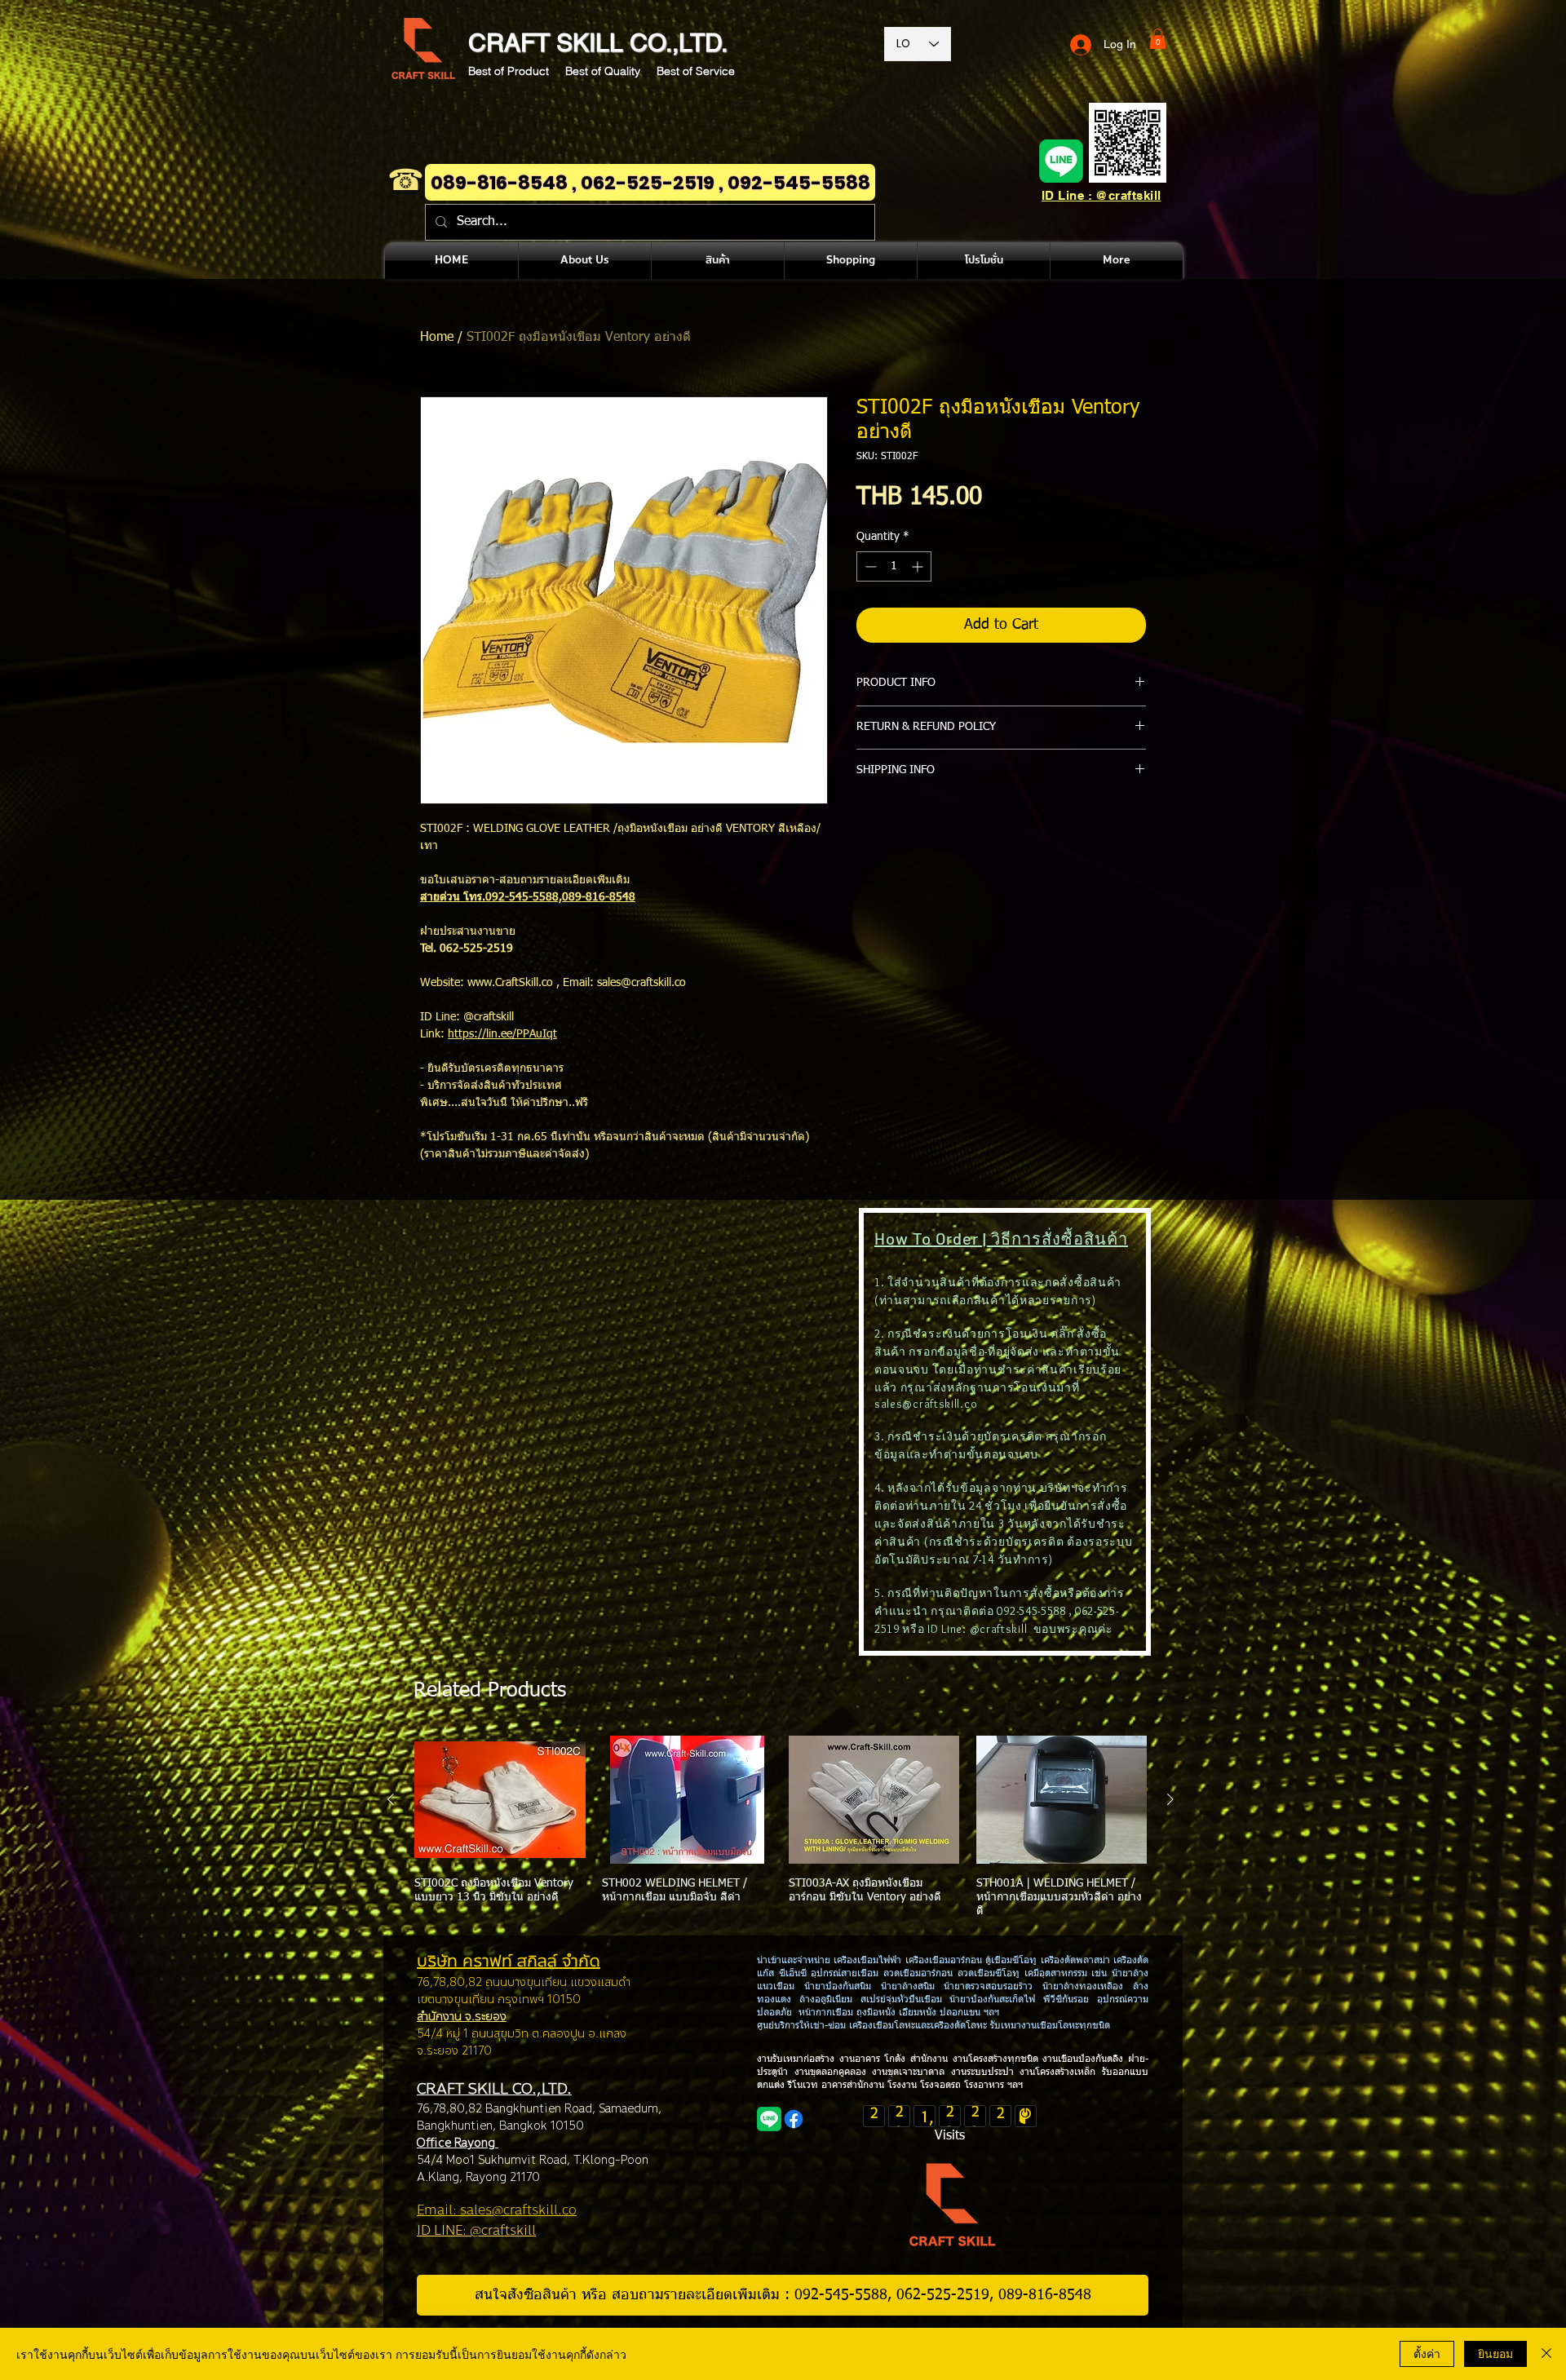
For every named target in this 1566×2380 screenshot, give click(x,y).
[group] (781, 1827)
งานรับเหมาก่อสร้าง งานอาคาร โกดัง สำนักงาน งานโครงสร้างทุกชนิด (900, 2059)
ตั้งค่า (1427, 2353)
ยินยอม (1495, 2353)
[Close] (1546, 2354)
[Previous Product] (391, 1799)
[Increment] (919, 566)
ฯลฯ (1013, 2086)
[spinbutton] (894, 566)
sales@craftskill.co (926, 1404)
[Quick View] (500, 1800)
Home (437, 338)
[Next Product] (1170, 1799)
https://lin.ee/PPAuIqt (502, 1034)
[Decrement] (869, 566)
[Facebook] (794, 2119)
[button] (1158, 39)
